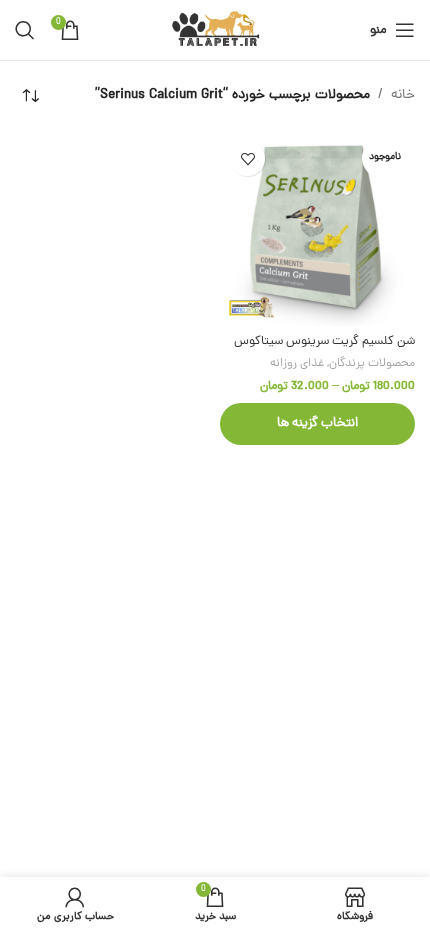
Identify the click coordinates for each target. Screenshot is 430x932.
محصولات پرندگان (372, 364)
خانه (403, 95)
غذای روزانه (297, 364)
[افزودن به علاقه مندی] (247, 158)
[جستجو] (25, 30)
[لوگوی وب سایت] (215, 31)
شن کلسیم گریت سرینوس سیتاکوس (324, 341)
